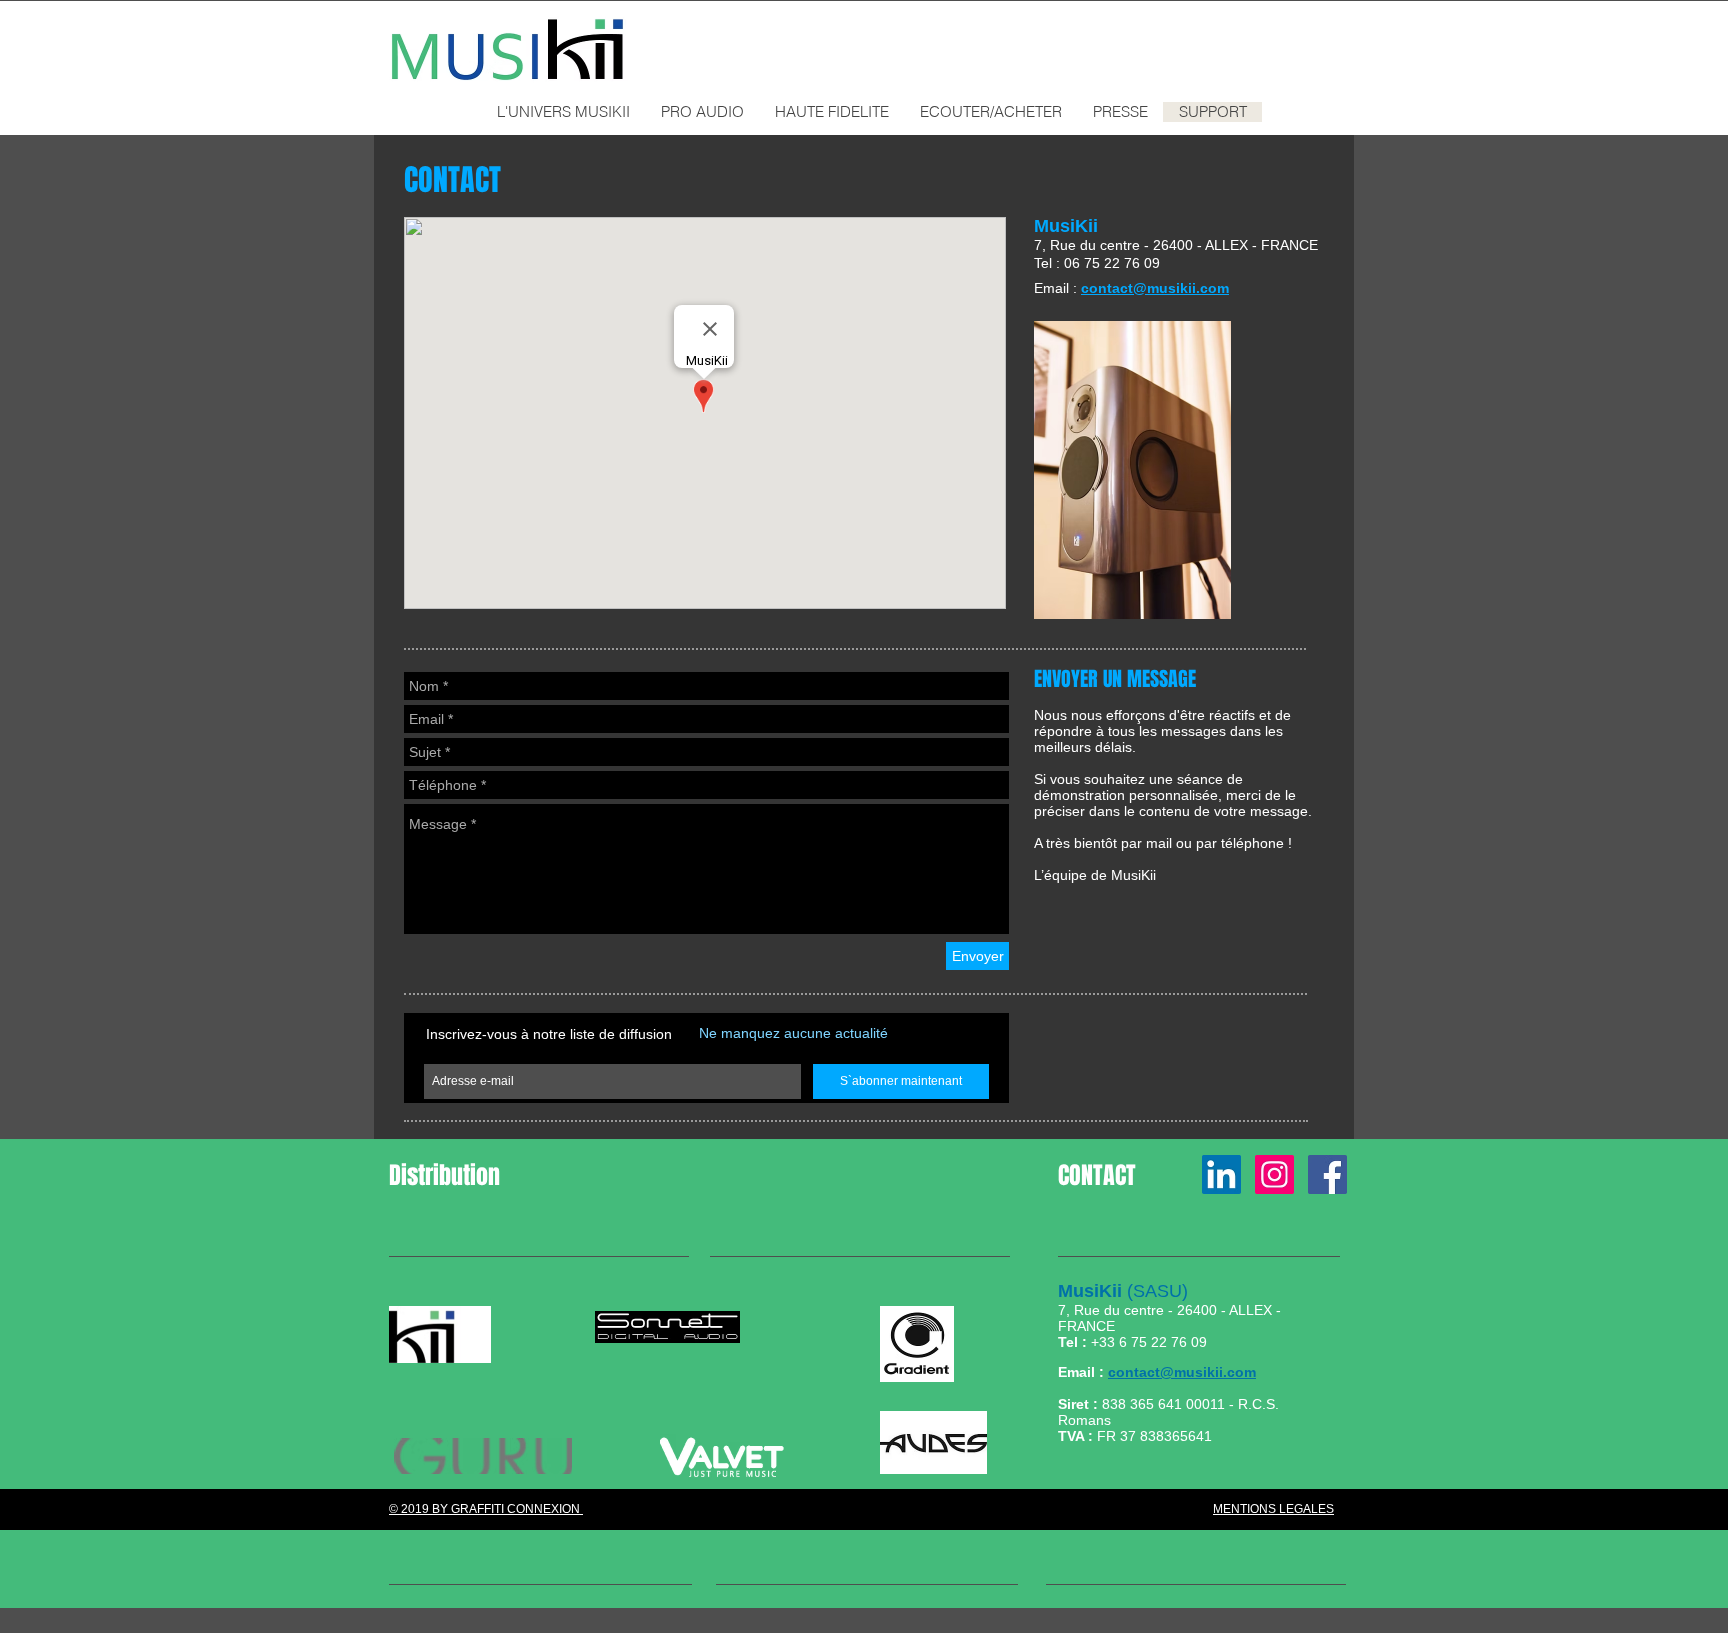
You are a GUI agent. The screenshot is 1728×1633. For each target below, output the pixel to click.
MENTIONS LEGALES (1273, 1509)
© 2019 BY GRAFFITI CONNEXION (486, 1509)
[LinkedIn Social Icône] (1221, 1174)
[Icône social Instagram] (1274, 1174)
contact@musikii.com (1182, 1372)
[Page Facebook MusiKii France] (1327, 1174)
